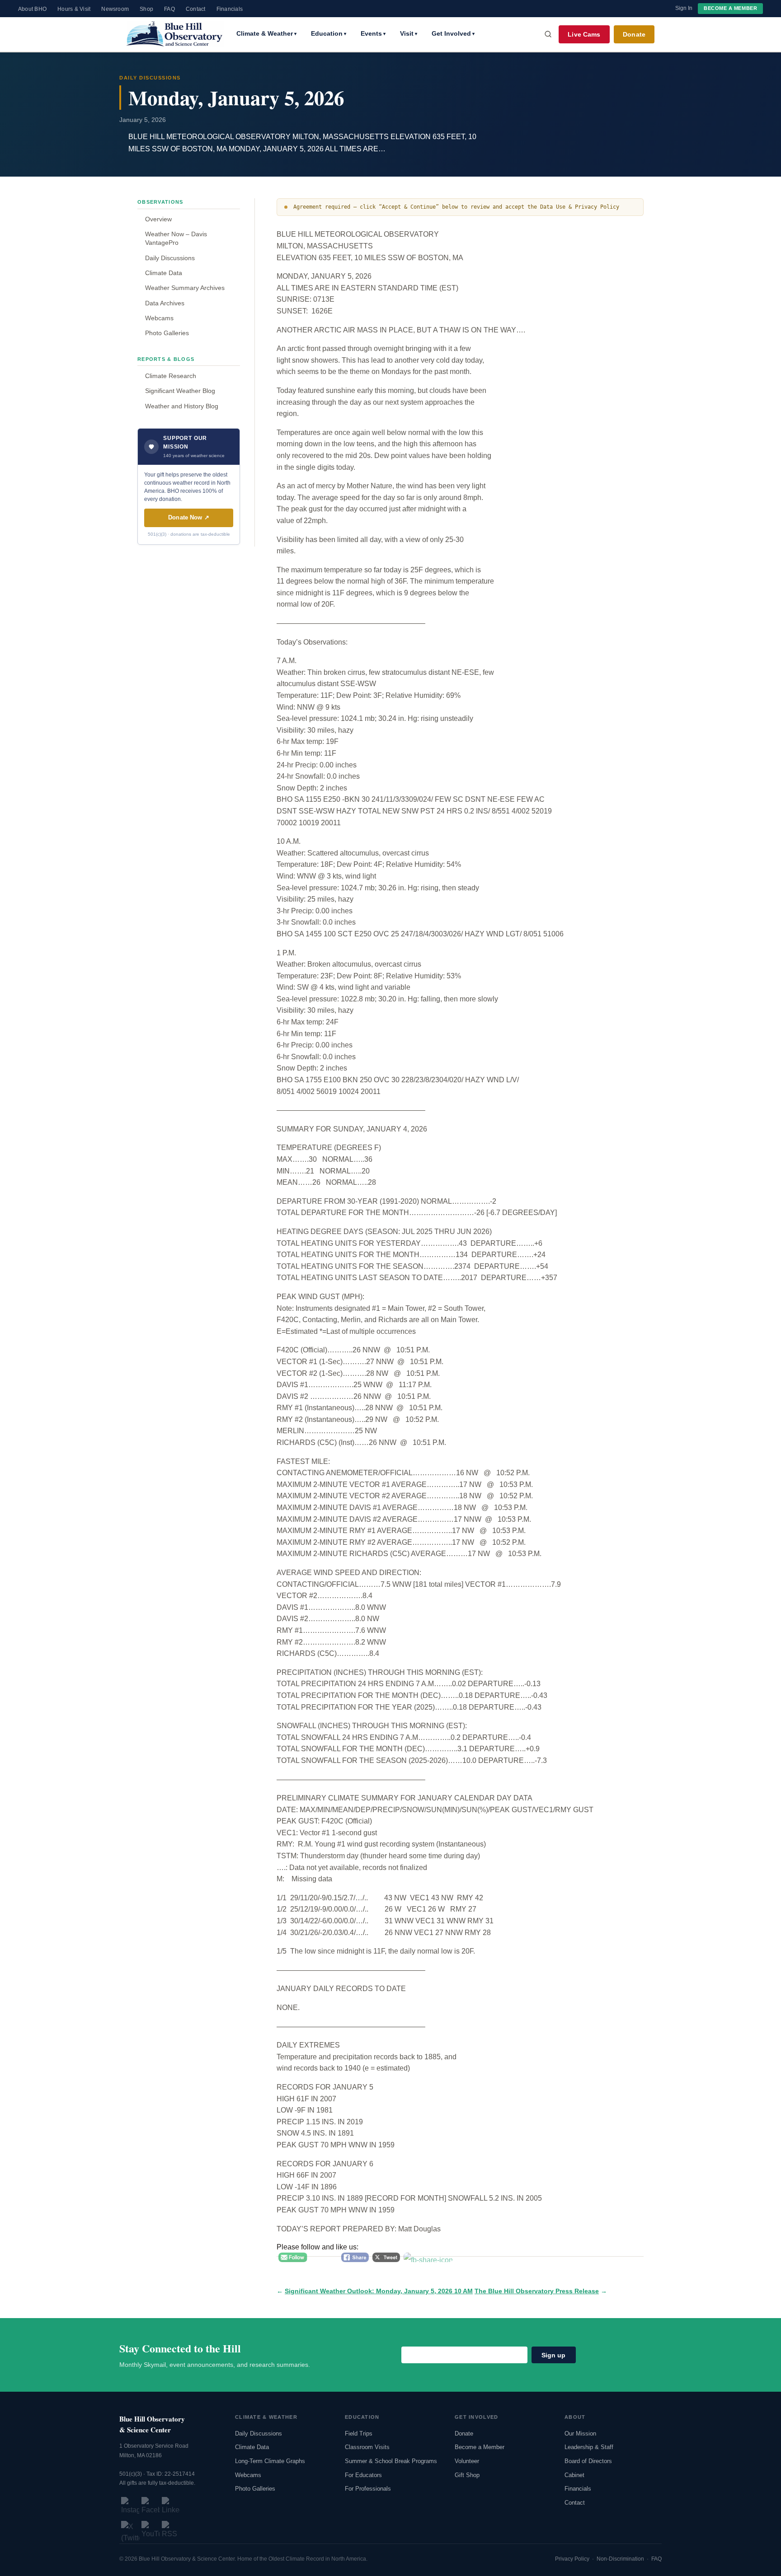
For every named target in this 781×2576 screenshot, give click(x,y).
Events (373, 33)
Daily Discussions (170, 258)
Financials (230, 9)
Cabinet (574, 2475)
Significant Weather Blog (180, 391)
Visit (409, 33)
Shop (146, 9)
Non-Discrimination (620, 2559)
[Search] (548, 34)
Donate (634, 34)
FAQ (169, 9)
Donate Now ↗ (189, 517)
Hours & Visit (74, 9)
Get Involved (453, 33)
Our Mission (580, 2433)
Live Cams (584, 34)
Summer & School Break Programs (391, 2461)
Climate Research (171, 376)
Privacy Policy (572, 2559)
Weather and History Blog (182, 406)
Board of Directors (588, 2461)
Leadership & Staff (589, 2447)
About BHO (32, 9)
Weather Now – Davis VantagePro (176, 238)
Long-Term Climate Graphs (270, 2461)
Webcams (159, 318)
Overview (158, 219)
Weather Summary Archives (185, 288)
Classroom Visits (367, 2447)
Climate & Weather (266, 33)
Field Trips (359, 2433)
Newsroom (115, 9)
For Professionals (368, 2489)
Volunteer (467, 2461)
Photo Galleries (167, 333)
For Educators (363, 2475)
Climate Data (164, 273)
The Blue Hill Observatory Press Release (537, 2291)
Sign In (684, 8)
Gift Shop (467, 2475)
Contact (196, 9)
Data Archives (165, 303)
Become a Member (730, 8)
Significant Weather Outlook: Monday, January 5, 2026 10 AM (379, 2291)
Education (329, 33)
